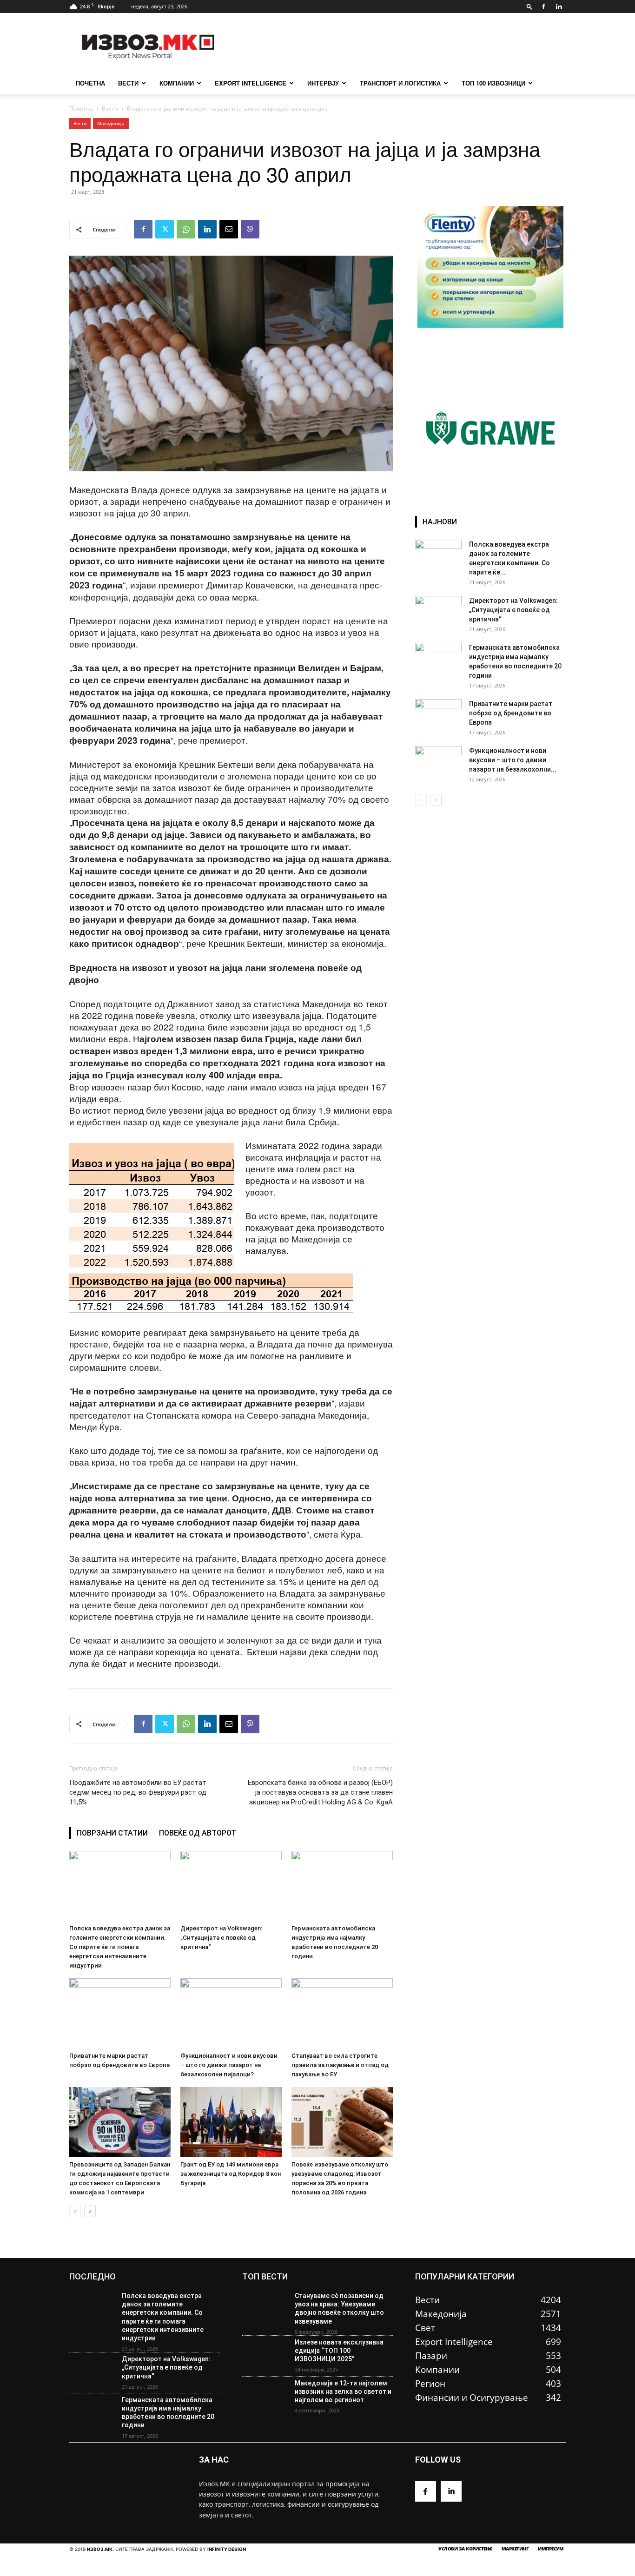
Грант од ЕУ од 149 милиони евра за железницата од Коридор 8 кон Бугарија (231, 2174)
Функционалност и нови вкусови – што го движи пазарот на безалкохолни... (513, 760)
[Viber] (250, 229)
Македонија (111, 123)
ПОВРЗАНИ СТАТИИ (112, 1833)
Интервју (323, 83)
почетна (90, 83)
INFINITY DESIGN (227, 2549)
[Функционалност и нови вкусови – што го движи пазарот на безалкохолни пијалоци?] (231, 2013)
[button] (529, 6)
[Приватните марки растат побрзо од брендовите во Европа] (120, 2013)
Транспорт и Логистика (400, 83)
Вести (128, 83)
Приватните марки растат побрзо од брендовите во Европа (511, 713)
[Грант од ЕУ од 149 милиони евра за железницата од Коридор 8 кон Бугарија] (231, 2122)
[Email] (229, 229)
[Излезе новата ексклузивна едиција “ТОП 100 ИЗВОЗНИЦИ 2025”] (265, 2356)
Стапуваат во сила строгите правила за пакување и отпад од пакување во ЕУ (340, 2065)
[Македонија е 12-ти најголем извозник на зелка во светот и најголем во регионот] (265, 2397)
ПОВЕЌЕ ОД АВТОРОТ (198, 1833)
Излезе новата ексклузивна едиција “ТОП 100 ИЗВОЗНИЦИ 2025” (339, 2351)
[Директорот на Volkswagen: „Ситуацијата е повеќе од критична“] (231, 1886)
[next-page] (90, 2211)
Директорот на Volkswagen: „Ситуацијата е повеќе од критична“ (221, 1938)
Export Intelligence (251, 83)
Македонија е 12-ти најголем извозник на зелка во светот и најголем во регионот (343, 2391)
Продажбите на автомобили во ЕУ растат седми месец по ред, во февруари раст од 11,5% (138, 1792)
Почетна (81, 109)
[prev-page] (75, 2211)
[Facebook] (543, 7)
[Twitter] (165, 229)
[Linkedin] (559, 7)
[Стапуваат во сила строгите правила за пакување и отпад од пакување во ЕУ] (342, 2013)
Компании (177, 83)
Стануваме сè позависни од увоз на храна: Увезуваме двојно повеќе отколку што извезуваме (339, 2308)
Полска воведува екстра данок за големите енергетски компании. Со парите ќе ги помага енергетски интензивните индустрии (120, 1947)
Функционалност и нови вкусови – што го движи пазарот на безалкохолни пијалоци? (229, 2065)
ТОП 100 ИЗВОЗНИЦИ (493, 83)
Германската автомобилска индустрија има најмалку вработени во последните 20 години (168, 2413)
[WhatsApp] (186, 229)
